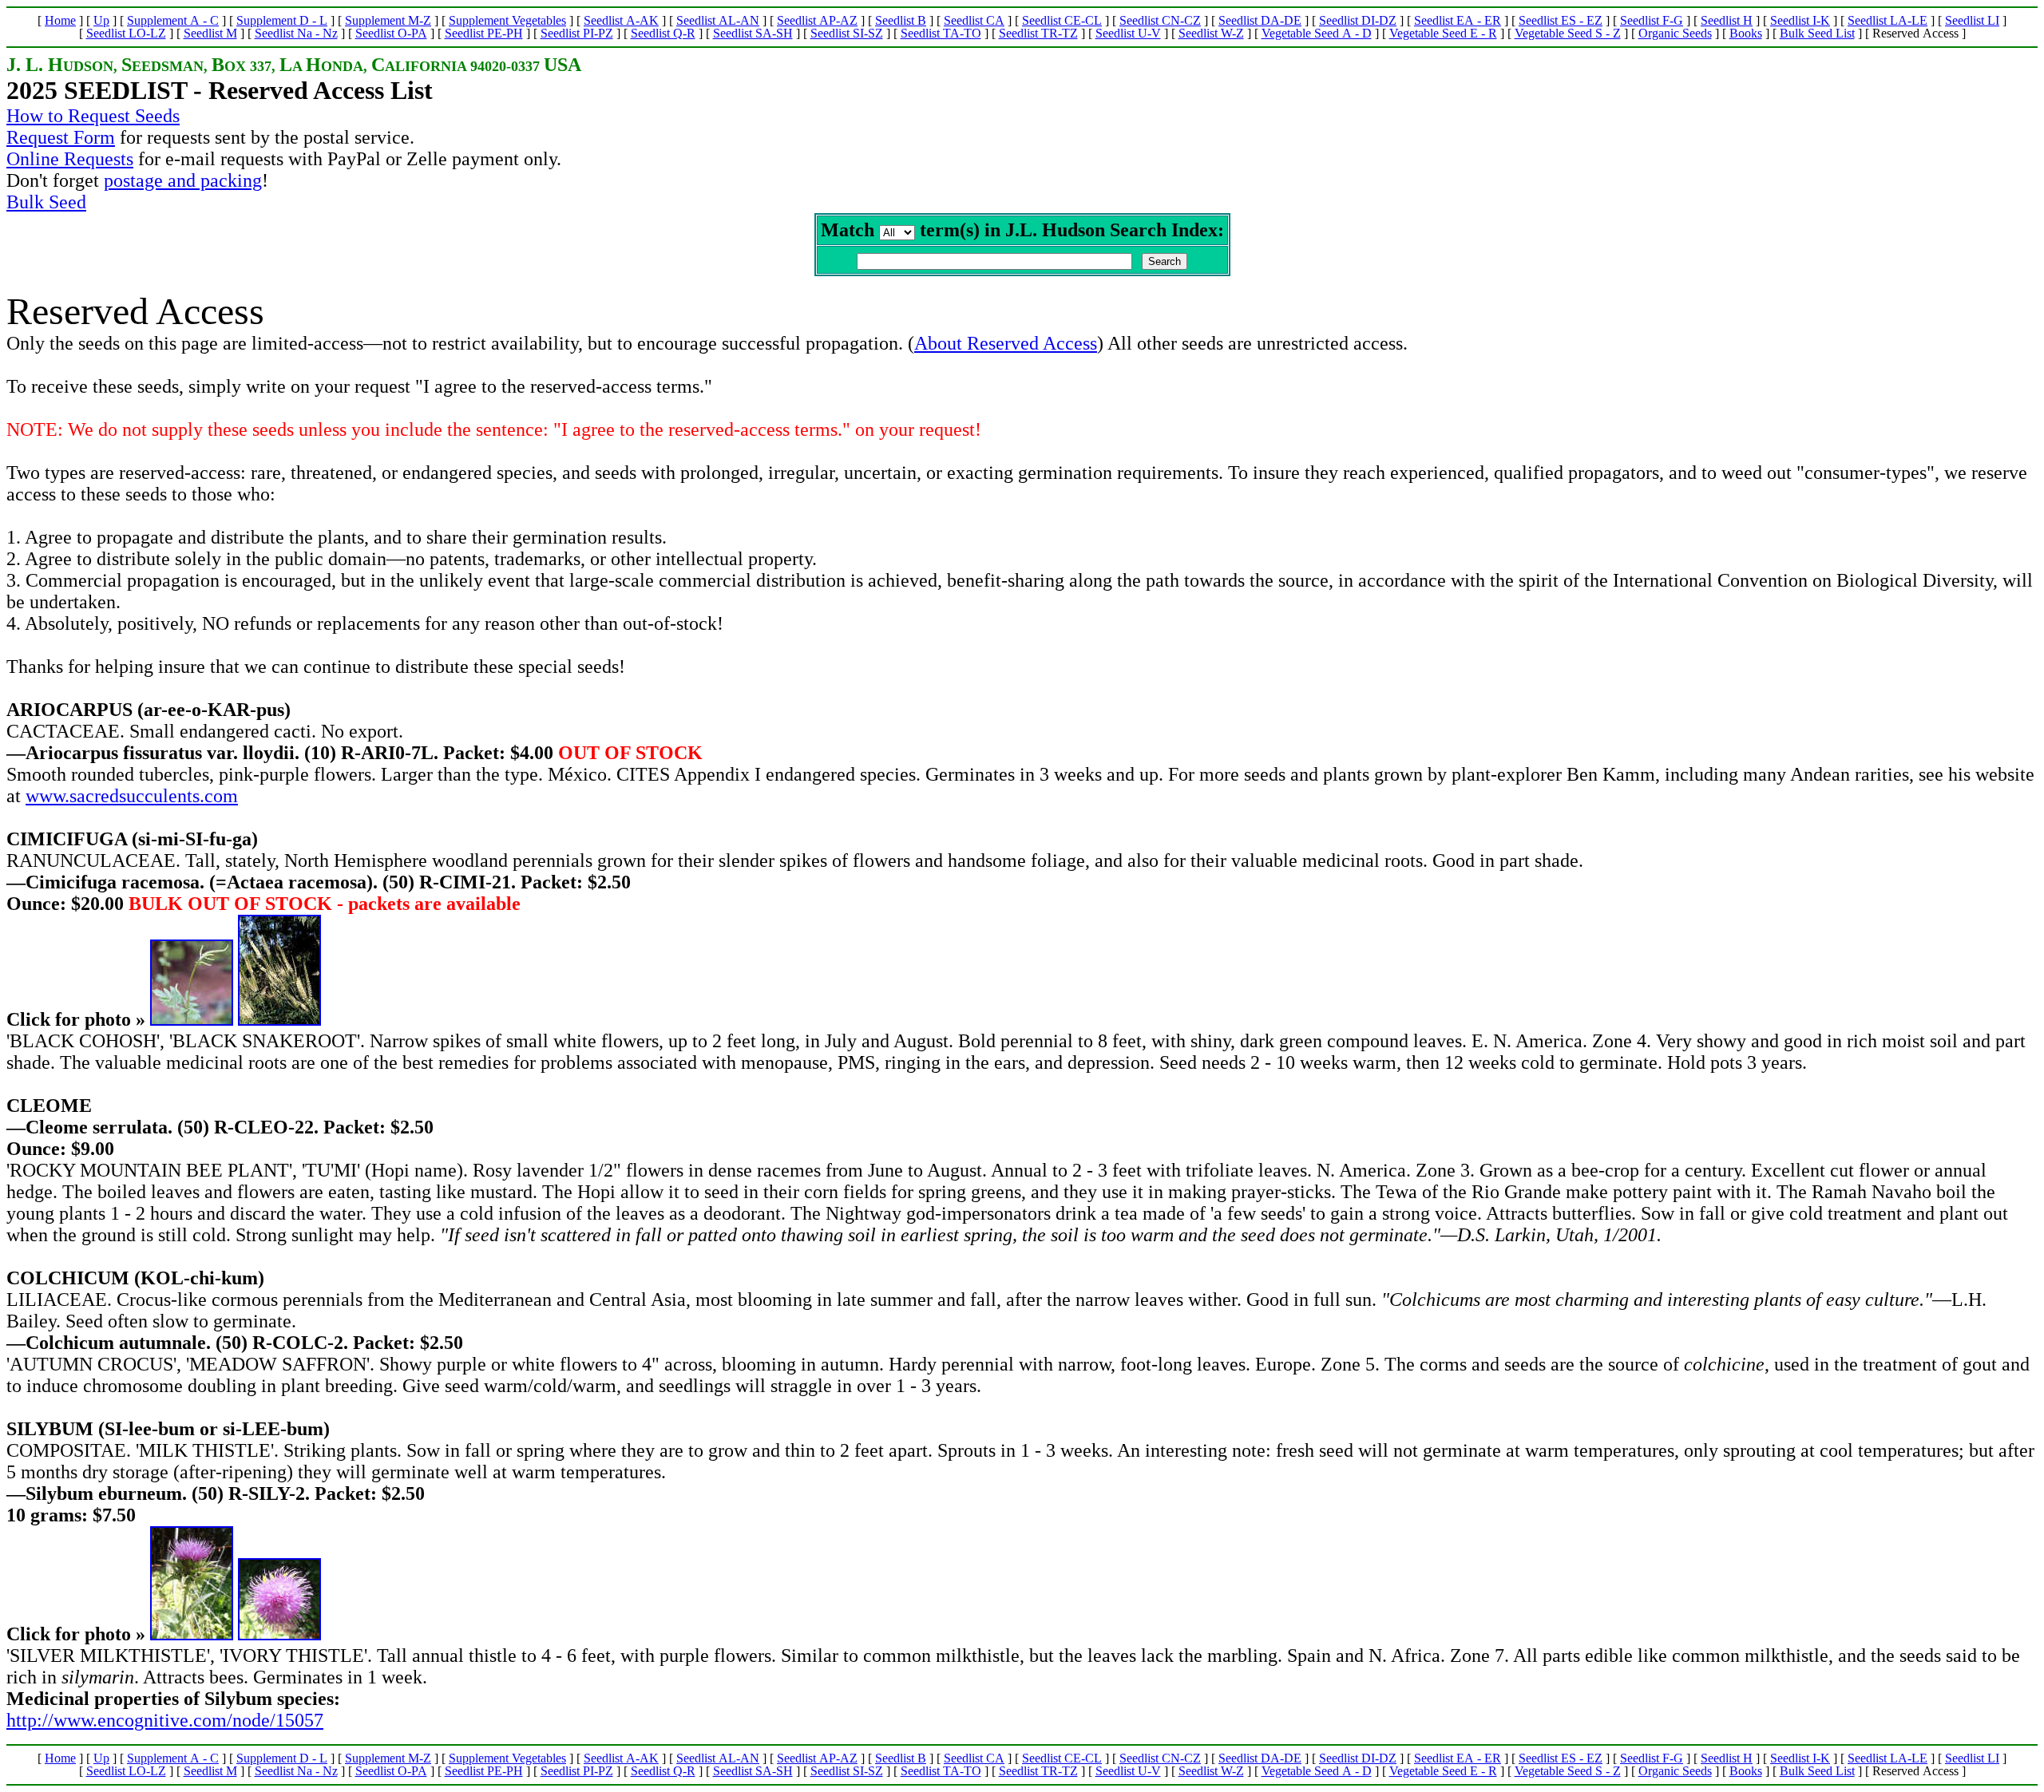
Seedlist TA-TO (941, 33)
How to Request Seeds (93, 116)
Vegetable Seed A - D (1317, 33)
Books (1746, 33)
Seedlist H (1727, 20)
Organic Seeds (1675, 33)
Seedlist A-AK (621, 20)
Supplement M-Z (388, 20)
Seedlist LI (1972, 20)
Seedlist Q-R (663, 33)
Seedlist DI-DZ (1358, 20)
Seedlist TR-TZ (1038, 33)
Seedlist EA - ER (1458, 20)
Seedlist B (901, 20)
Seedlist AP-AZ (817, 20)
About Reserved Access (1006, 343)
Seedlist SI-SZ (847, 33)
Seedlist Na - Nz (296, 33)
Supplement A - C (173, 20)
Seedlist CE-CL (1062, 20)
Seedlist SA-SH (753, 33)
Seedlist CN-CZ (1160, 20)
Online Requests (70, 159)
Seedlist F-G (1652, 20)
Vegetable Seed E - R (1443, 33)
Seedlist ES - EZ (1561, 20)
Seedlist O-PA (391, 33)
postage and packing (183, 180)
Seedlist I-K (1800, 20)
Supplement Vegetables (507, 20)
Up (101, 20)
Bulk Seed (46, 202)
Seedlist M (210, 33)
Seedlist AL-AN (718, 20)
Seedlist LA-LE (1888, 20)
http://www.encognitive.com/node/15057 (165, 1720)
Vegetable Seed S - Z (1568, 33)
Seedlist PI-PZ (577, 33)
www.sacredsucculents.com (132, 796)
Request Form (61, 137)
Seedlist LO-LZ (126, 33)
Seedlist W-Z (1211, 33)
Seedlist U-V (1128, 33)
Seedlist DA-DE (1260, 20)
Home (60, 20)
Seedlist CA (974, 20)
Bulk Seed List (1817, 33)
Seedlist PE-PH (484, 33)
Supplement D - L (282, 20)
